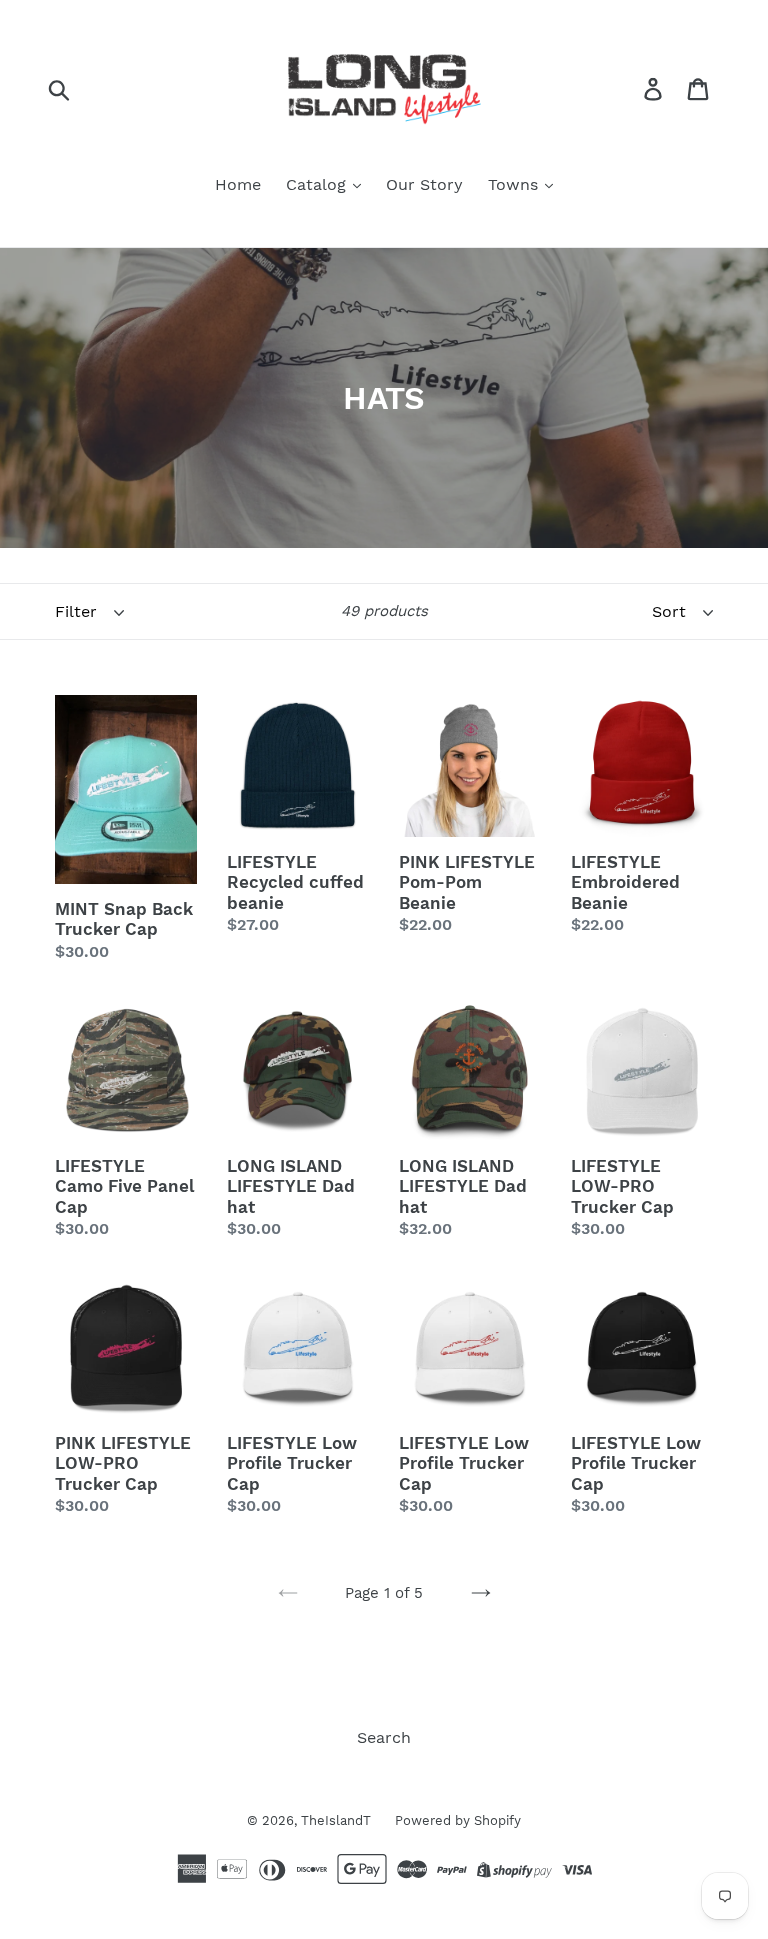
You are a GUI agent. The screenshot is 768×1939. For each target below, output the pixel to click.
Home (238, 184)
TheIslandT (338, 1820)
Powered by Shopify (458, 1820)
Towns (515, 184)
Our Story (424, 184)
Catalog (318, 184)
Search (384, 1737)
